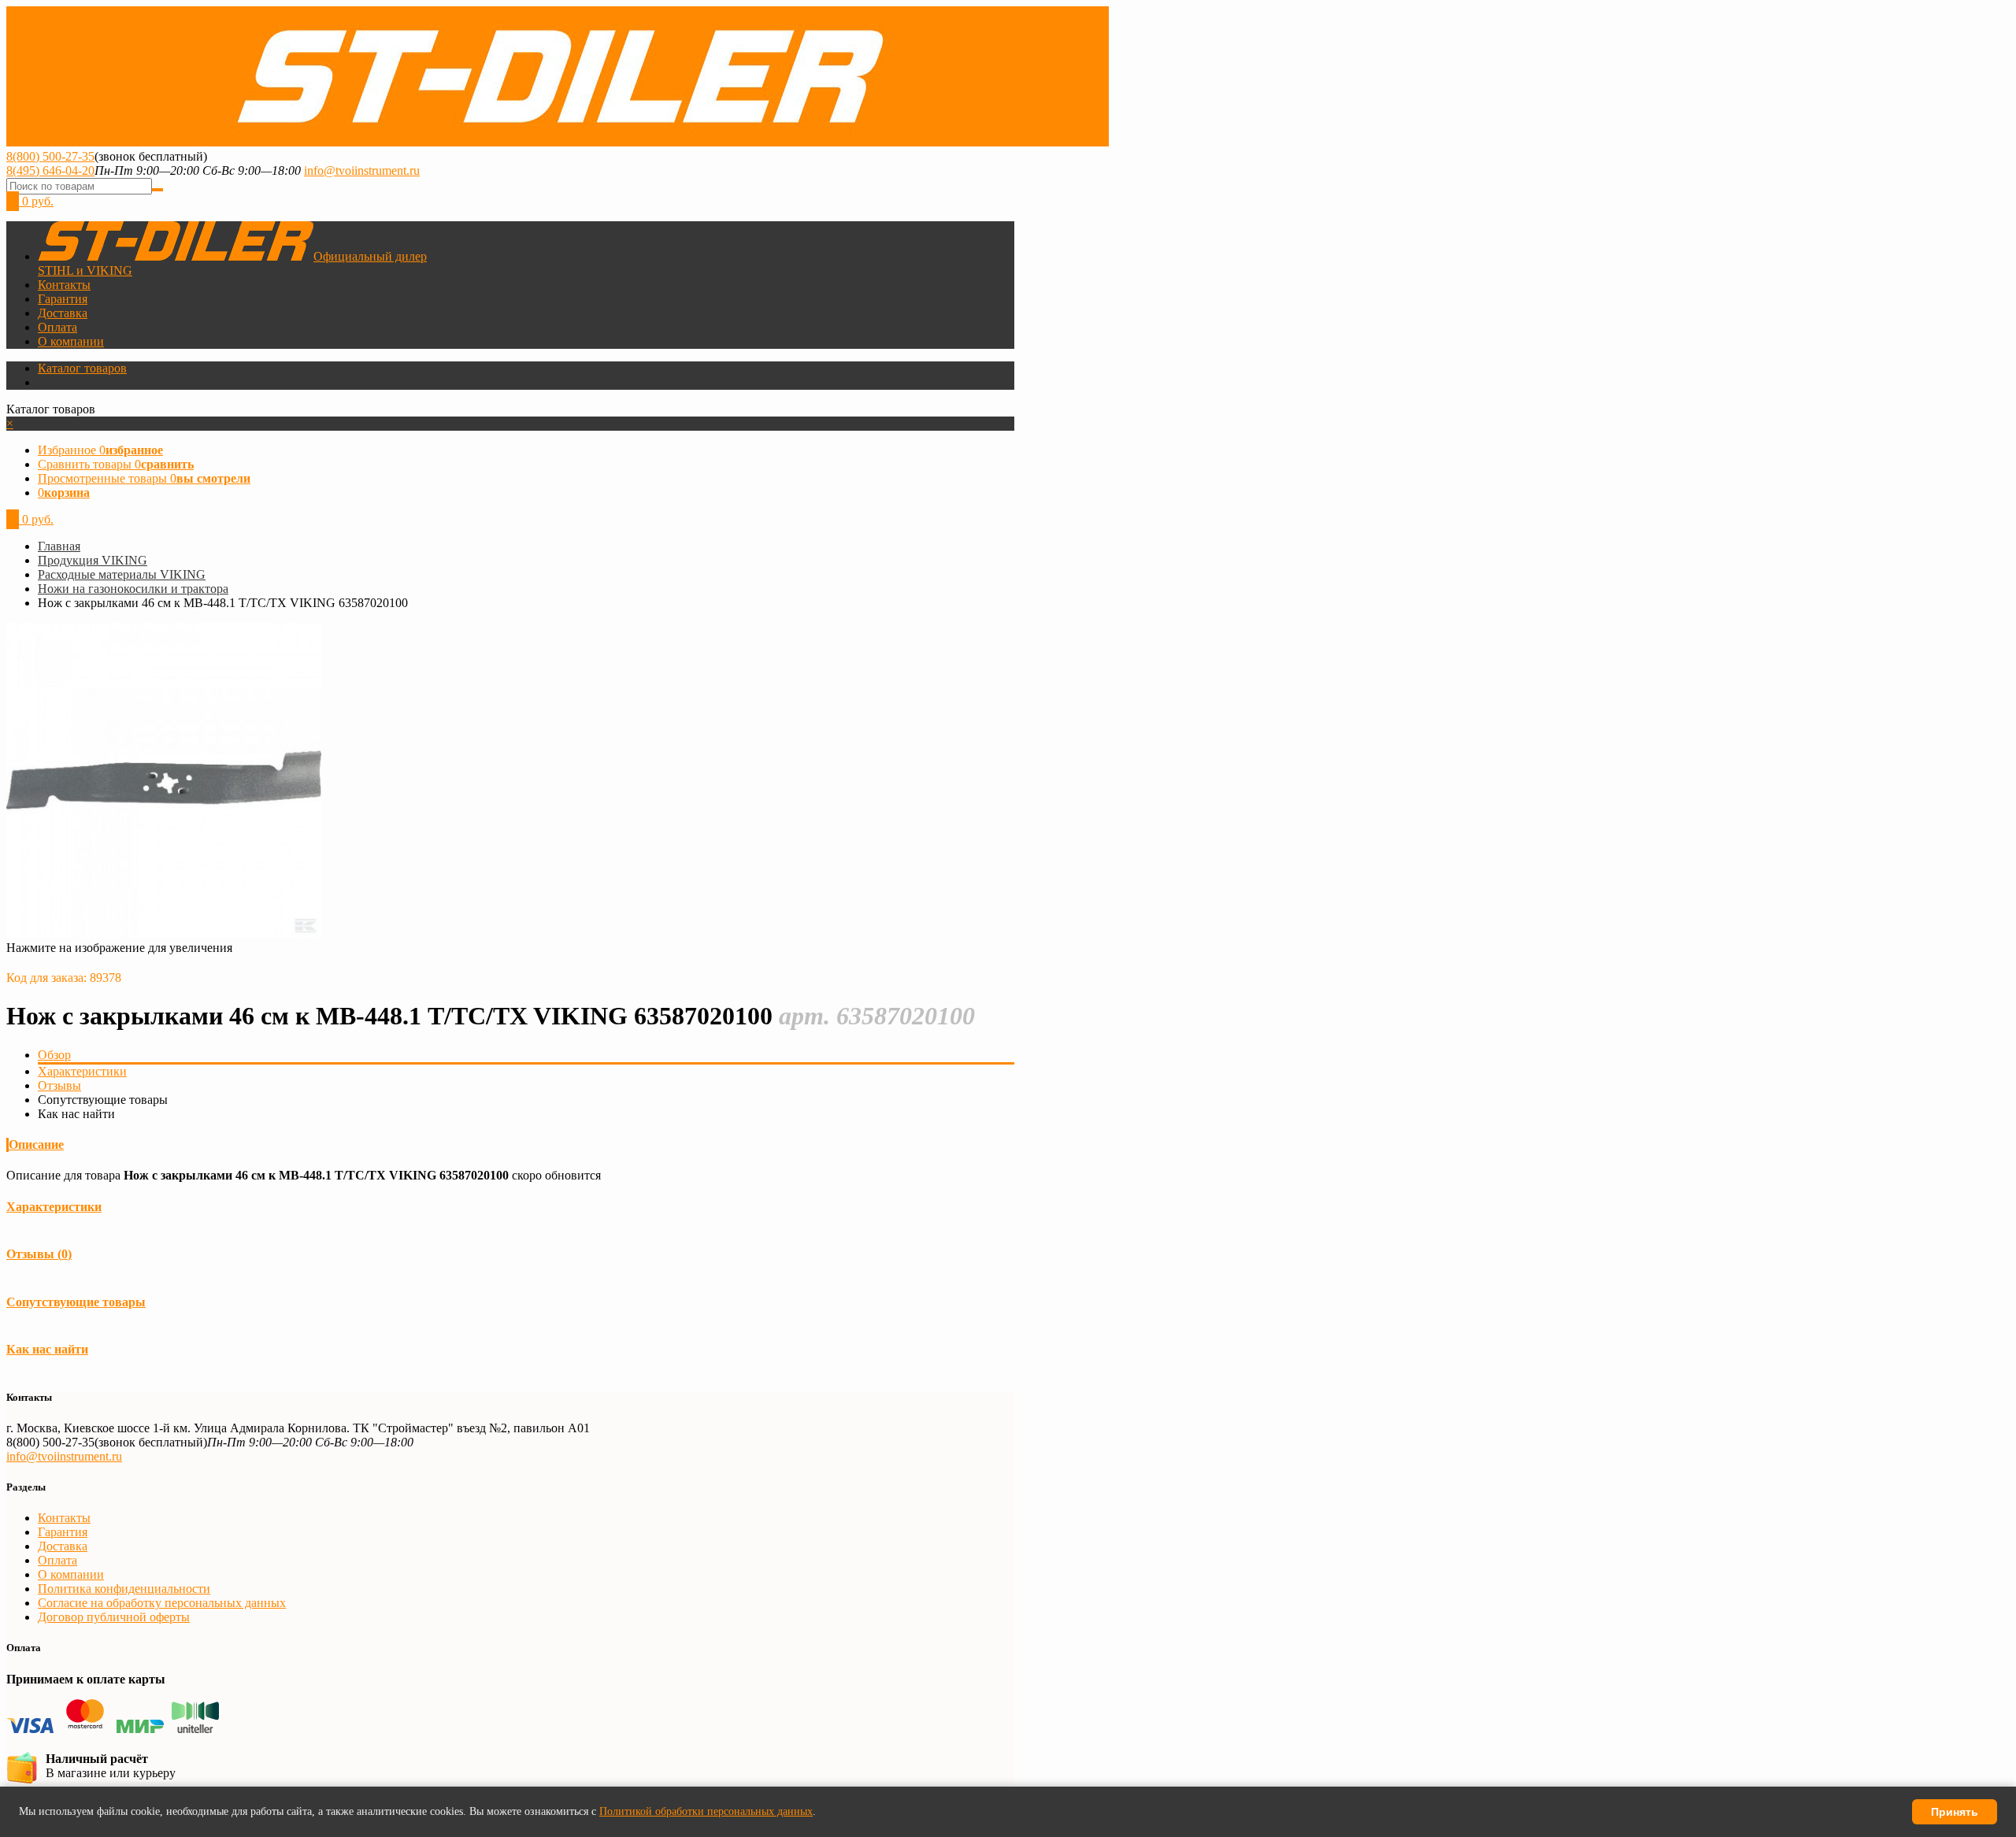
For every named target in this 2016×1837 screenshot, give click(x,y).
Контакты (64, 285)
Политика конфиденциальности (124, 1589)
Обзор (54, 1055)
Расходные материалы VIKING (122, 574)
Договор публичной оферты (114, 1617)
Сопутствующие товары (76, 1302)
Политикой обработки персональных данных (706, 1811)
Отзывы (59, 1085)
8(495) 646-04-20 (50, 170)
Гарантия (63, 299)
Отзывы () (39, 1254)
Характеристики (82, 1071)
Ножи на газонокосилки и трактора (133, 589)
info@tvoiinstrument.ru (362, 170)
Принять (1955, 1812)
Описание (36, 1144)
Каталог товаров (82, 368)
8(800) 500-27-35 (50, 156)
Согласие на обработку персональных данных (162, 1603)
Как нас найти (47, 1349)
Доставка (63, 313)
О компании (71, 341)
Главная (59, 546)
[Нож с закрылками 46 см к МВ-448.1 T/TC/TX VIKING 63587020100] (164, 933)
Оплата (57, 327)
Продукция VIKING (93, 560)
